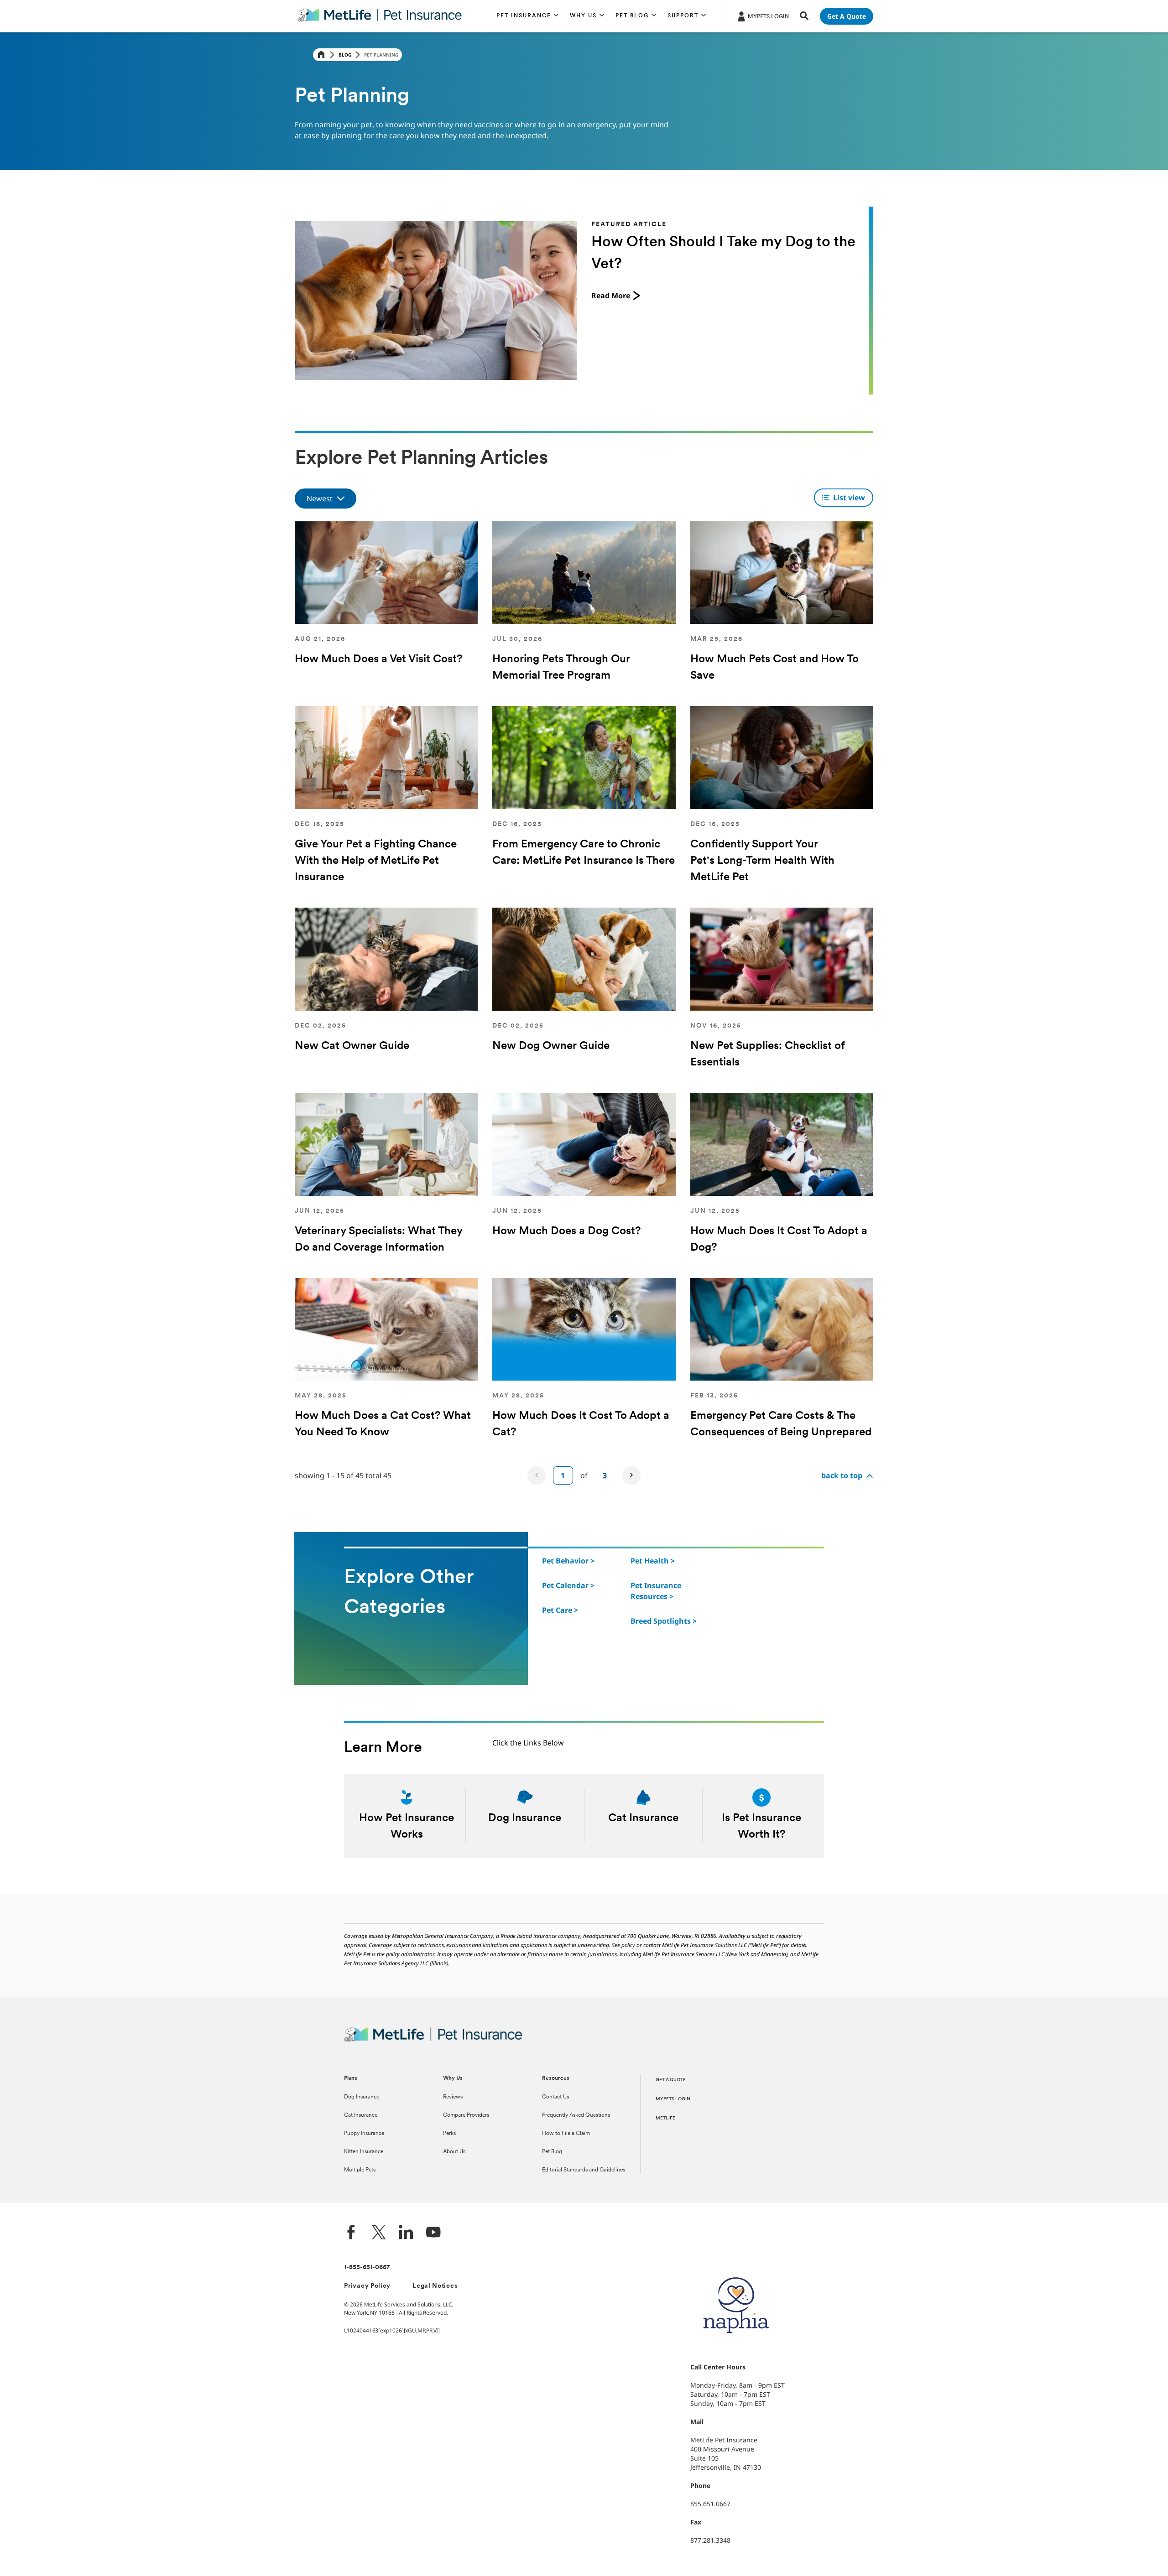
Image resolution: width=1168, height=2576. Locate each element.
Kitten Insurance (364, 2152)
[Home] (321, 55)
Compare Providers (466, 2115)
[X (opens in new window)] (379, 2233)
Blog (345, 55)
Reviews (453, 2097)
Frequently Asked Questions (576, 2115)
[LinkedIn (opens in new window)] (406, 2233)
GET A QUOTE (671, 2080)
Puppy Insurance (364, 2134)
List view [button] (849, 498)
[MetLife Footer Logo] (433, 2040)
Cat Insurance (361, 2115)
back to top (842, 1475)
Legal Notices (435, 2286)
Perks (449, 2134)
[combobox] (326, 499)
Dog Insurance (362, 2097)
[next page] (631, 1475)
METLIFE (665, 2118)
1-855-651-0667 (367, 2267)
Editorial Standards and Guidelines (584, 2170)
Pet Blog (552, 2152)
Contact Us (555, 2097)
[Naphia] (736, 2349)
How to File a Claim (566, 2134)
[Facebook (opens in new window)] (351, 2233)
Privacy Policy (367, 2286)
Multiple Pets (360, 2170)
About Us (454, 2152)
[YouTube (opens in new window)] (433, 2233)
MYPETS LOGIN (673, 2099)
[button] (528, 16)
